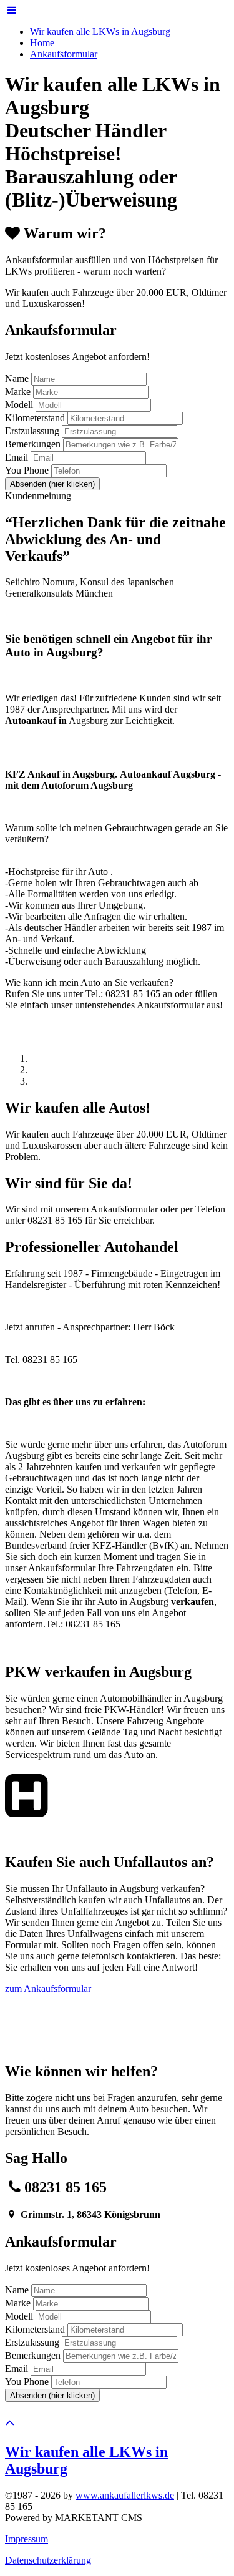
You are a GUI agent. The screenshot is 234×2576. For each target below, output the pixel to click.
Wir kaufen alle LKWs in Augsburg (100, 32)
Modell (19, 405)
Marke (18, 392)
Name (17, 378)
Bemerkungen (33, 444)
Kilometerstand (35, 418)
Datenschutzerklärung (48, 2560)
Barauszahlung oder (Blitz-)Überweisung (91, 188)
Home (42, 43)
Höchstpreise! (63, 154)
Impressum (27, 2539)
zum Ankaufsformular (48, 1988)
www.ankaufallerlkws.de (125, 2495)
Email (17, 457)
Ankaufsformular (64, 54)
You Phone (27, 470)
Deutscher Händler (85, 130)
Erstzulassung (32, 431)
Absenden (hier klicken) (52, 484)
